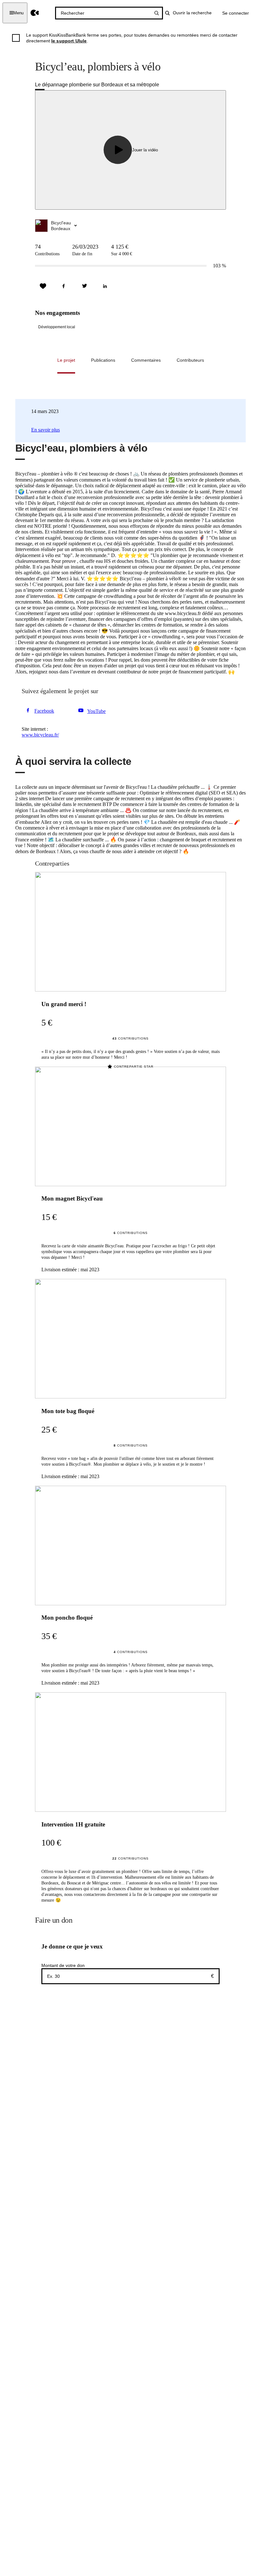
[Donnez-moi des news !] (43, 286)
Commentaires (146, 360)
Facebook (44, 711)
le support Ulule (69, 41)
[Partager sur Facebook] (64, 286)
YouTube (96, 711)
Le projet (66, 360)
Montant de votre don (63, 1965)
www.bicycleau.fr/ (40, 735)
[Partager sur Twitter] (84, 286)
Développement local (57, 327)
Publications (103, 360)
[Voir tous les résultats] (157, 13)
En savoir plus (46, 430)
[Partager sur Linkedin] (105, 286)
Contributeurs (190, 360)
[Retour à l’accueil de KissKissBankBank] (35, 13)
